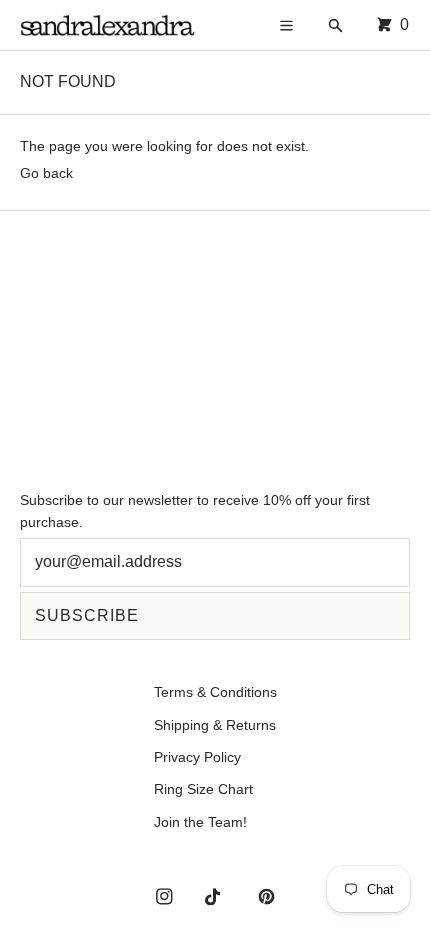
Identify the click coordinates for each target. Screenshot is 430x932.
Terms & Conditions (215, 692)
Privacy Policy (197, 757)
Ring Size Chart (203, 789)
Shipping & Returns (215, 725)
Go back (46, 173)
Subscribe (87, 615)
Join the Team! (200, 822)
